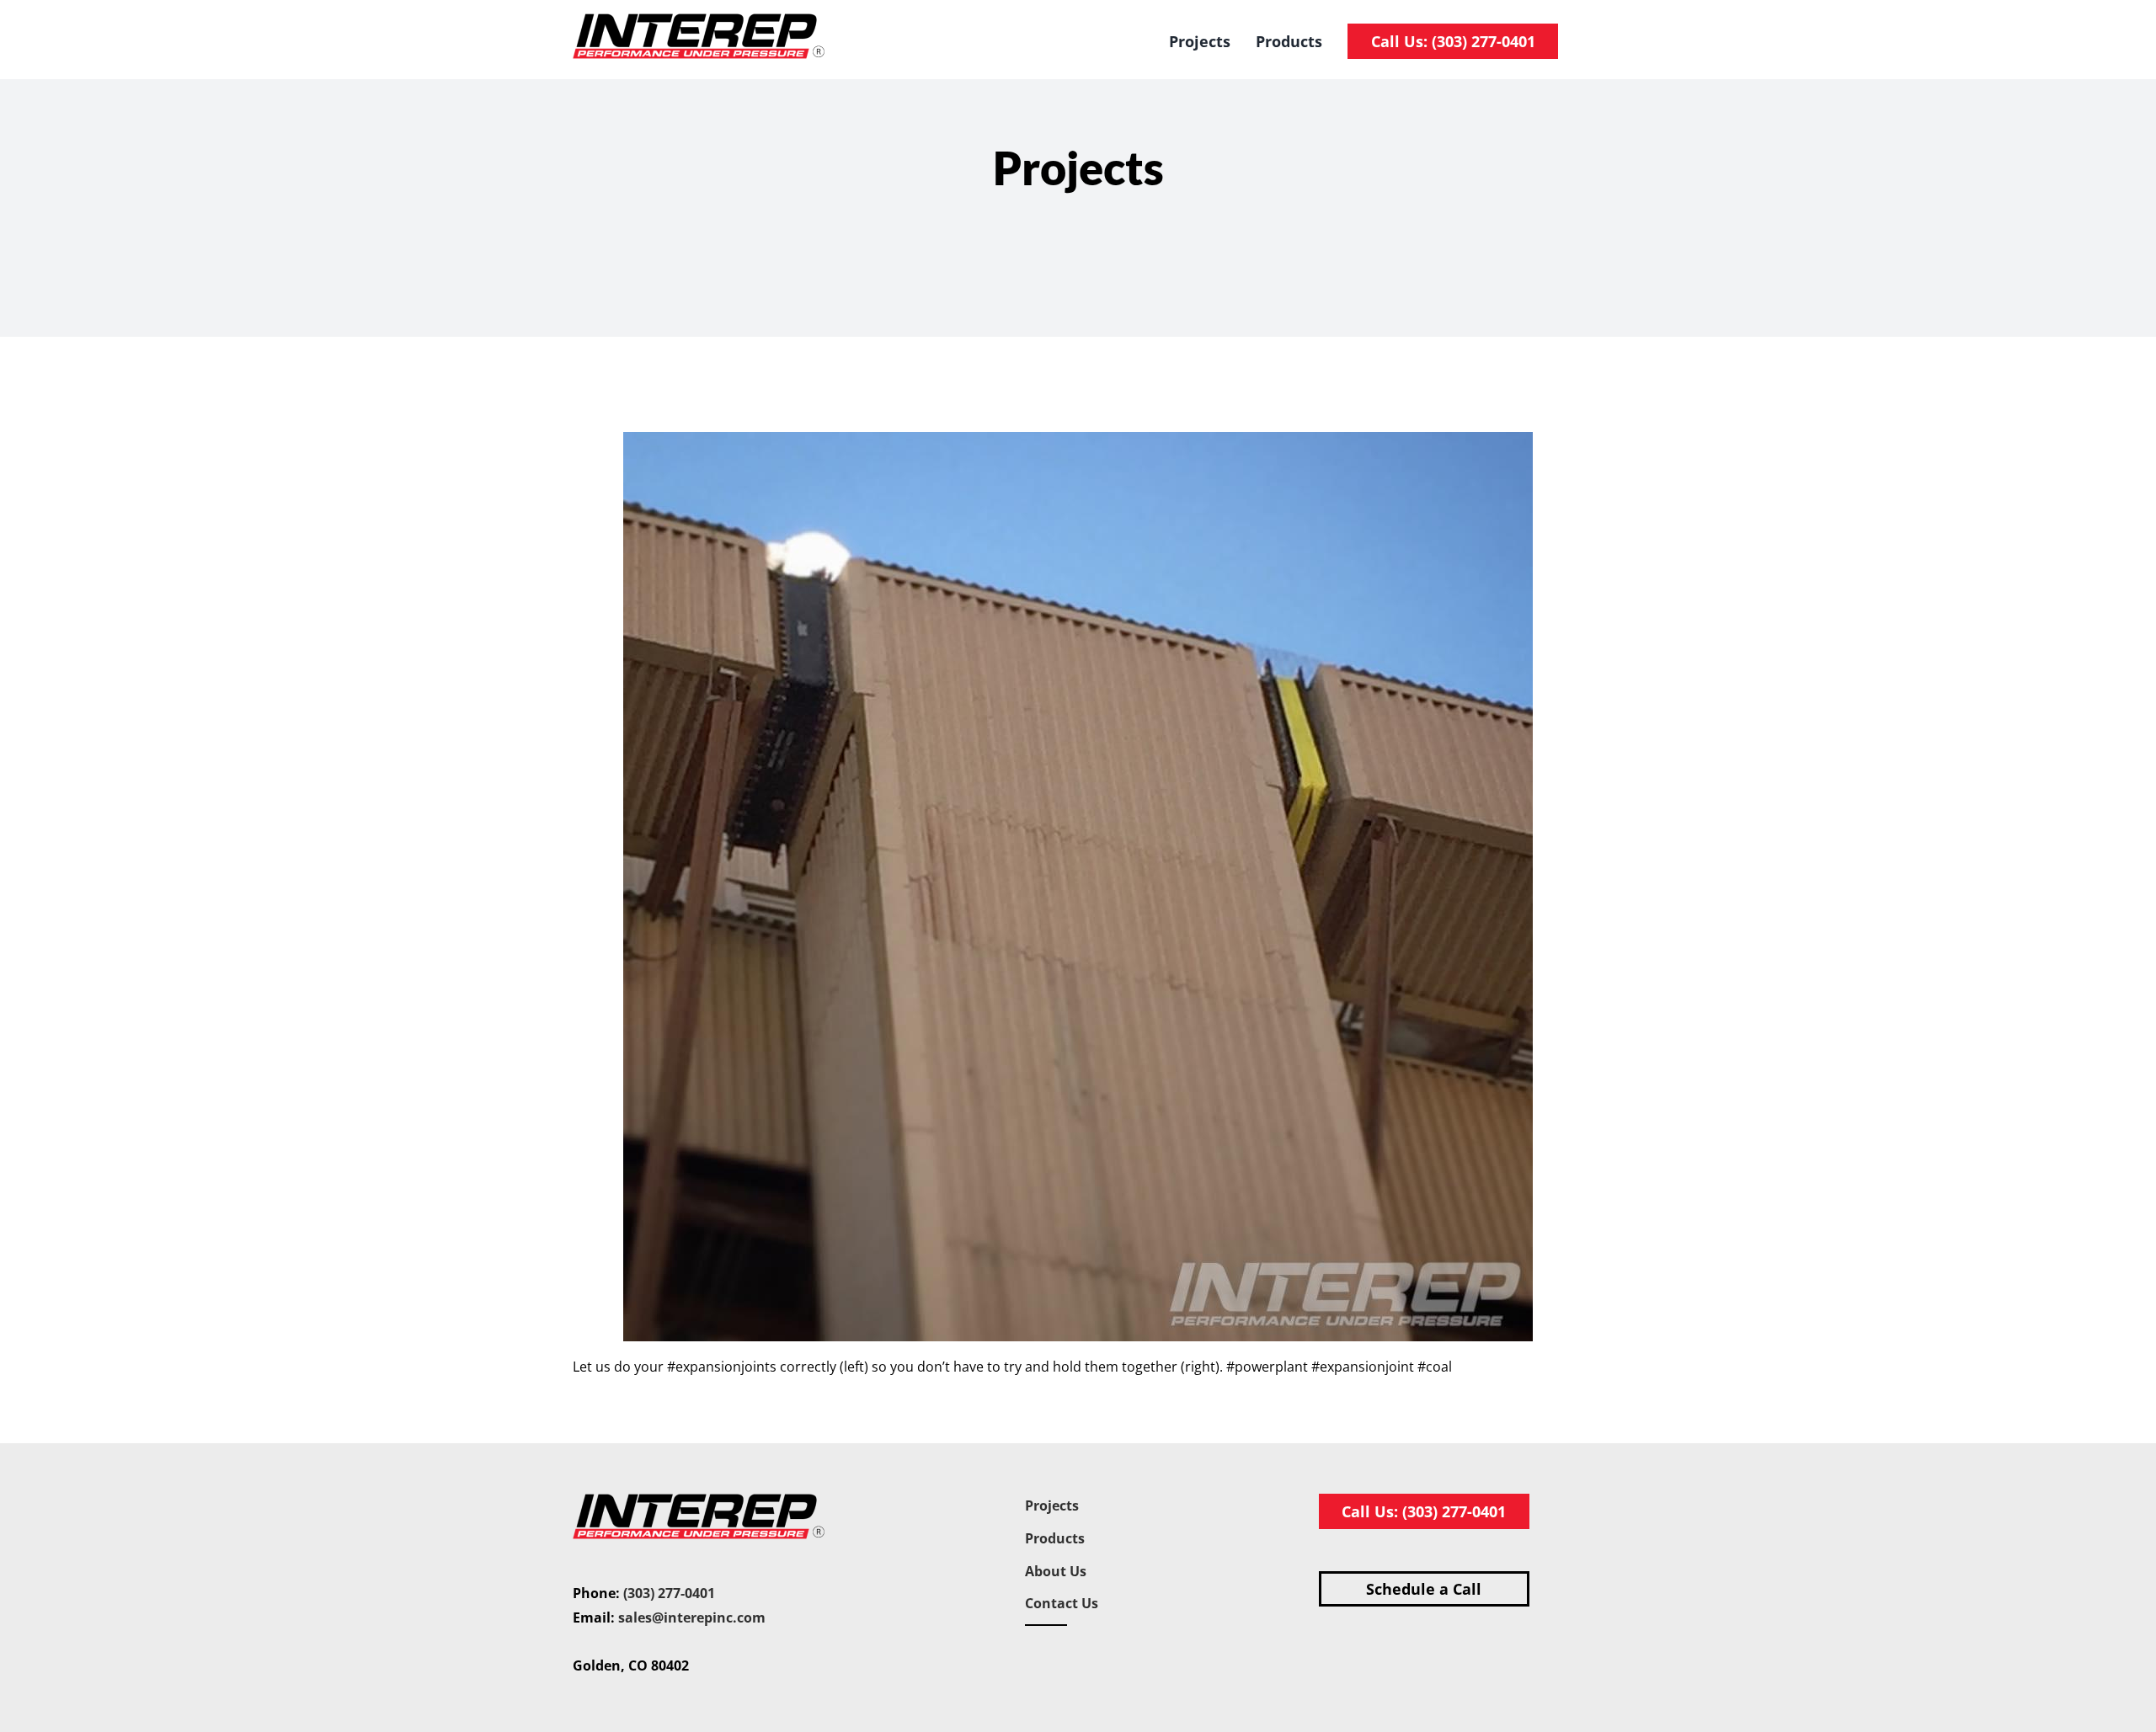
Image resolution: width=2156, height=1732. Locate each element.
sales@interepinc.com (692, 1617)
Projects (1052, 1506)
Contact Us (1062, 1603)
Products (1055, 1538)
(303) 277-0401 (669, 1593)
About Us (1056, 1571)
